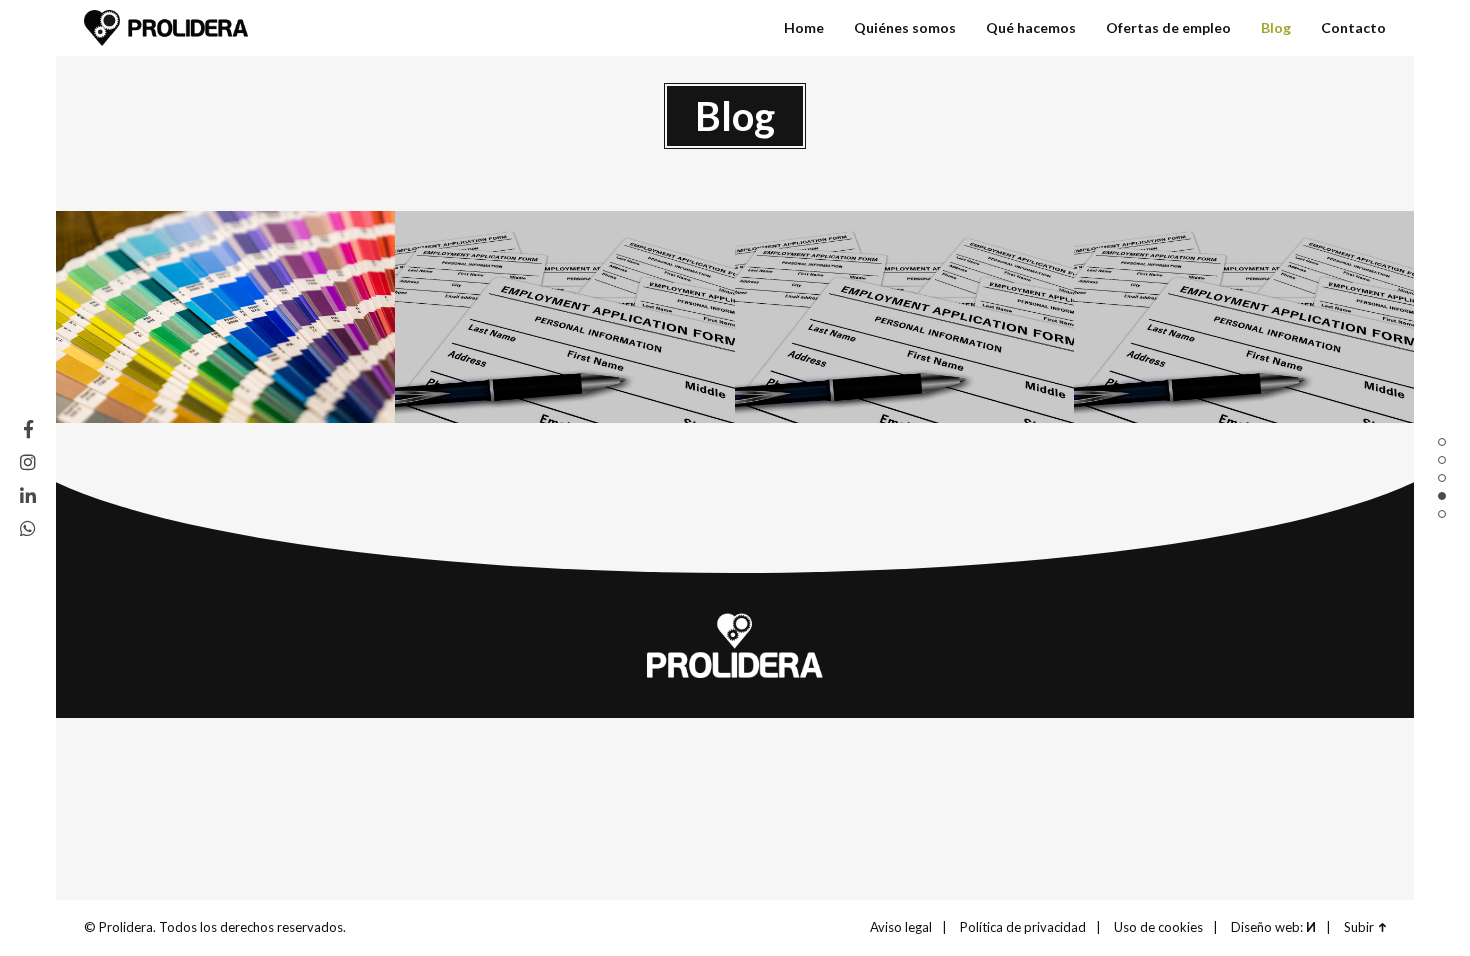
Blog (1442, 496)
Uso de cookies (1158, 927)
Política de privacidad (1023, 927)
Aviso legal (901, 927)
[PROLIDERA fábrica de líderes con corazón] (166, 28)
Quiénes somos (1442, 460)
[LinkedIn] (28, 495)
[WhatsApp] (28, 528)
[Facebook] (28, 429)
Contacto (1442, 514)
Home (1442, 442)
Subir (1359, 927)
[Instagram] (28, 462)
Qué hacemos (1442, 478)
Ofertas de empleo (1168, 27)
